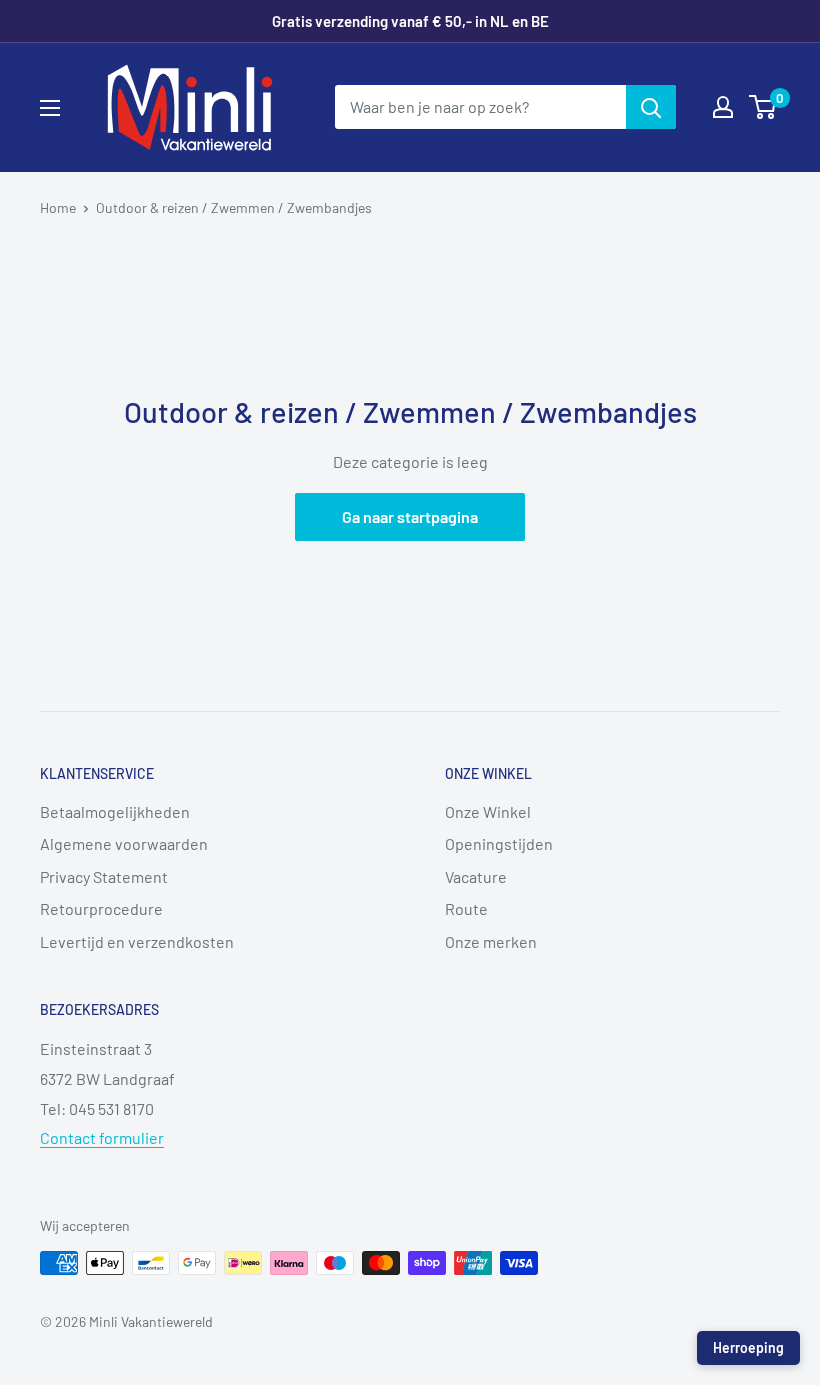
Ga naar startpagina (410, 516)
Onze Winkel (488, 811)
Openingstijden (499, 843)
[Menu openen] (50, 108)
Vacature (476, 876)
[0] (763, 107)
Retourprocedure (101, 908)
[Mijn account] (723, 107)
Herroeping (748, 1347)
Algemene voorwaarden (124, 843)
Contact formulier (102, 1137)
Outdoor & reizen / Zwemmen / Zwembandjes (234, 207)
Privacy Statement (104, 876)
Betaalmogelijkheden (115, 811)
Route (466, 908)
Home (58, 207)
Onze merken (491, 941)
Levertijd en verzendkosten (137, 941)
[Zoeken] (651, 107)
